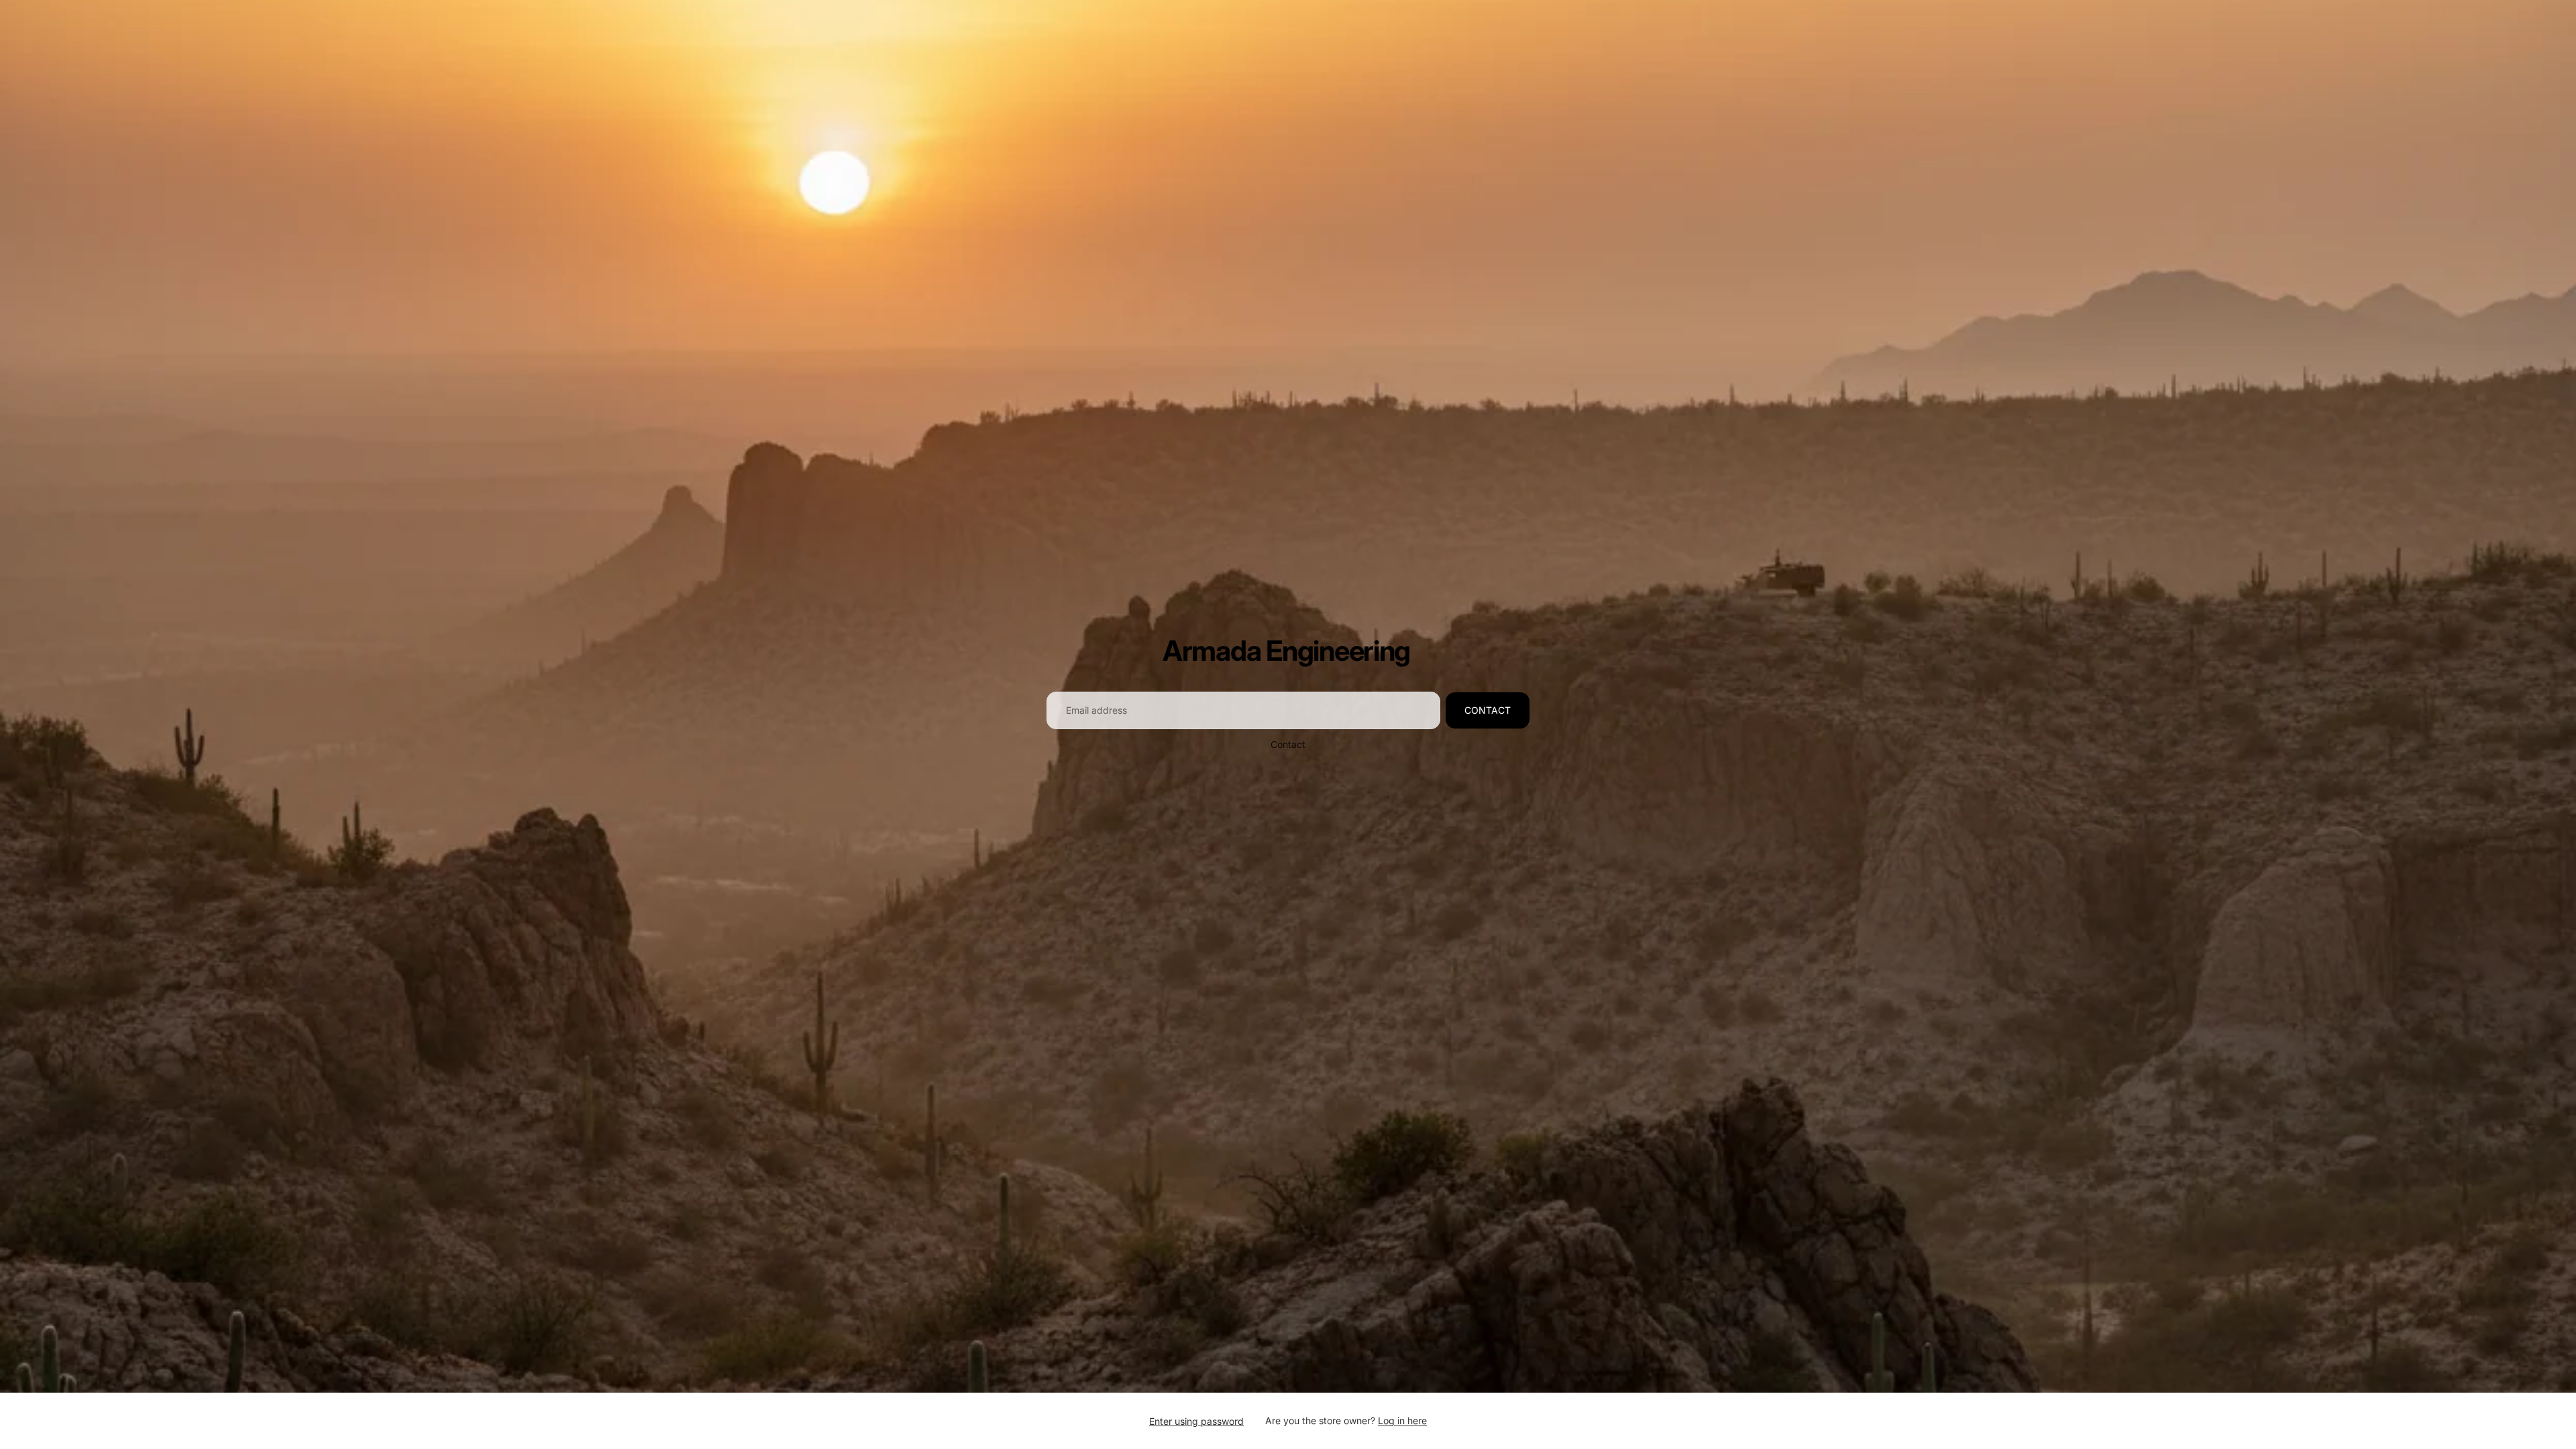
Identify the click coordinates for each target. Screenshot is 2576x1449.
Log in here (1402, 1420)
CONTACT (1488, 710)
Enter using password (1196, 1421)
